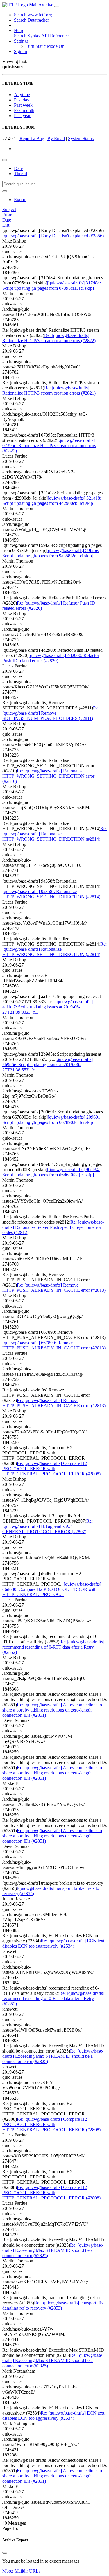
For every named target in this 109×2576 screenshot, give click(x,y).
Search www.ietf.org (33, 15)
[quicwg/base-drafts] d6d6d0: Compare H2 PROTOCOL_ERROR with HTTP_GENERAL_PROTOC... (52, 1589)
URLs (35, 2571)
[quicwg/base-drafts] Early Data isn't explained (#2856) (53, 236)
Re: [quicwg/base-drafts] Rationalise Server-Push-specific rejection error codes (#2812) (53, 1227)
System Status (81, 139)
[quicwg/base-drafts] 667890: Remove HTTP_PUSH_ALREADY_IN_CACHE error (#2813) (54, 1345)
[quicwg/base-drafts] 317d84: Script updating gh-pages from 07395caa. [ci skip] (52, 285)
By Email (56, 139)
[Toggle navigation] (57, 6)
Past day (22, 100)
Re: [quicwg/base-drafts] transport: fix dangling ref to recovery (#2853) (53, 2305)
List (6, 225)
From (7, 215)
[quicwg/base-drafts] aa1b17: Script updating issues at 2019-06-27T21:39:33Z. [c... (48, 1007)
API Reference (55, 36)
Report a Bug (32, 139)
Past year (22, 116)
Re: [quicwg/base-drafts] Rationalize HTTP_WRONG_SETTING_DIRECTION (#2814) (54, 834)
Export (20, 200)
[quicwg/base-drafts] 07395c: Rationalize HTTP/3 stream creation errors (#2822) (49, 446)
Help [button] (18, 30)
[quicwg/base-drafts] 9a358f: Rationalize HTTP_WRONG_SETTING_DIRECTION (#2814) (51, 894)
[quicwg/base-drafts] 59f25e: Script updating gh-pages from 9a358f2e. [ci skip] (51, 553)
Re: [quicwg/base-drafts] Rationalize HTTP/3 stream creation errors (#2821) (49, 390)
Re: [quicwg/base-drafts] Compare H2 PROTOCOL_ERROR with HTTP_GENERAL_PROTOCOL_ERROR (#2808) (51, 1469)
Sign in (20, 51)
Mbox (8, 2571)
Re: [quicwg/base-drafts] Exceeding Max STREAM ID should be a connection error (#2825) (53, 2056)
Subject (9, 209)
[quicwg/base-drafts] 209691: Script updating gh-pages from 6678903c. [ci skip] (52, 1120)
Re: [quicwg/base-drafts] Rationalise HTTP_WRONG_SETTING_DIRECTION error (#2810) (48, 776)
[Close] (5, 2553)
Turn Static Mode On (45, 46)
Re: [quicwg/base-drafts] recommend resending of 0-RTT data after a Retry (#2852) (53, 1647)
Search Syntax (27, 36)
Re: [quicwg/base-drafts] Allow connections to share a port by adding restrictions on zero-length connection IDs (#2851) (52, 1710)
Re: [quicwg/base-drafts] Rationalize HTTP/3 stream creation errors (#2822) (49, 338)
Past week (23, 105)
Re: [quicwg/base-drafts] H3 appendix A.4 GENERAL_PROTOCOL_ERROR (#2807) (48, 1526)
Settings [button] (21, 41)
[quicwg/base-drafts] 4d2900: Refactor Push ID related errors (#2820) (51, 658)
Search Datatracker (31, 20)
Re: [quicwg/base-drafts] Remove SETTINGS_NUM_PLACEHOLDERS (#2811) (51, 713)
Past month (24, 110)
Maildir (21, 2571)
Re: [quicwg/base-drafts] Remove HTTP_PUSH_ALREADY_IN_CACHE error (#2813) (54, 1288)
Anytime (22, 95)
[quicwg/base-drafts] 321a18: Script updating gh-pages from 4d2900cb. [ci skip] (52, 501)
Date (18, 168)
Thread (20, 174)
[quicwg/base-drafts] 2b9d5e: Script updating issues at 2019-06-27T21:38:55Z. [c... (48, 1065)
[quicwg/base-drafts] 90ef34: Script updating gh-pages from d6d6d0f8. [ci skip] (51, 1172)
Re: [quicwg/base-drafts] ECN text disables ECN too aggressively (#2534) (53, 1943)
